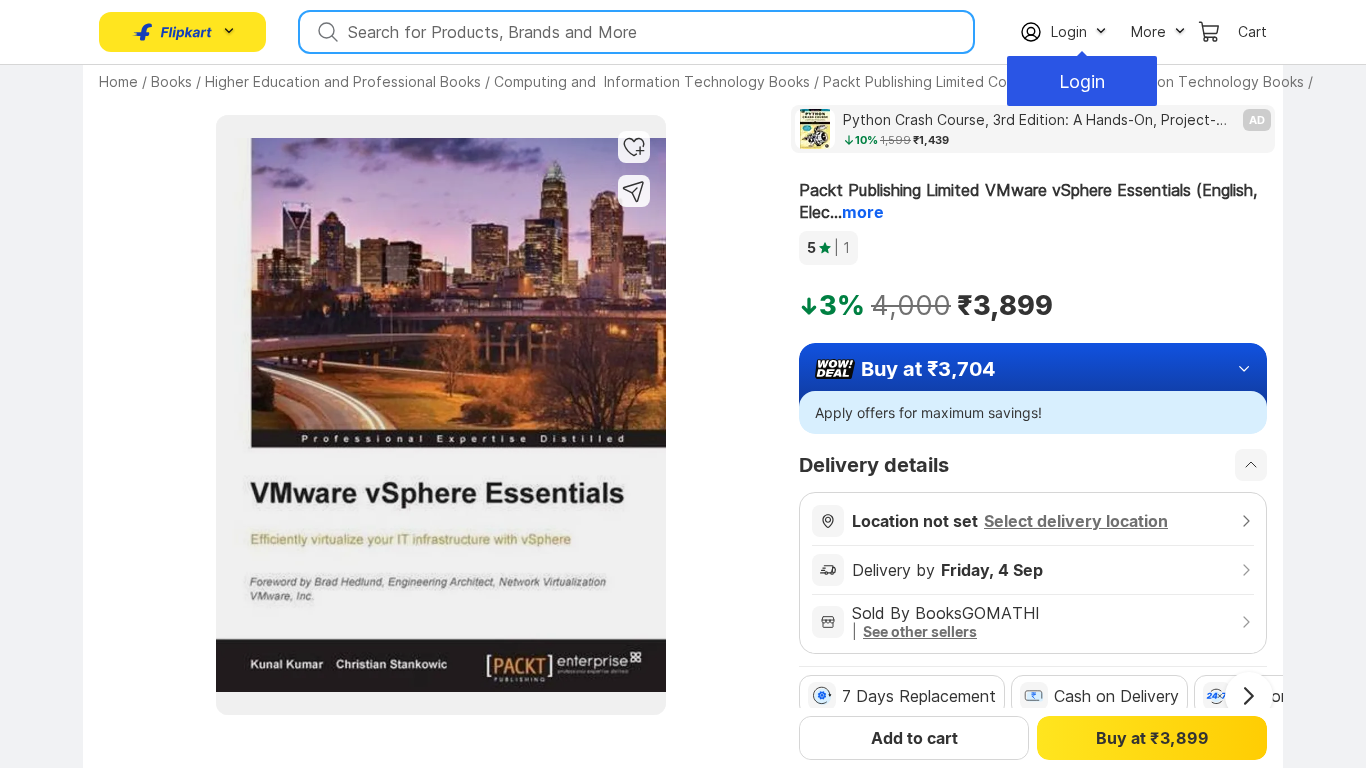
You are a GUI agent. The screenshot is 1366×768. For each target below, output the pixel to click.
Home (118, 81)
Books (171, 81)
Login (1082, 81)
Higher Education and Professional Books (343, 81)
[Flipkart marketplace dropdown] (173, 32)
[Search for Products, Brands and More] (326, 32)
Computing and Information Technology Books (652, 81)
